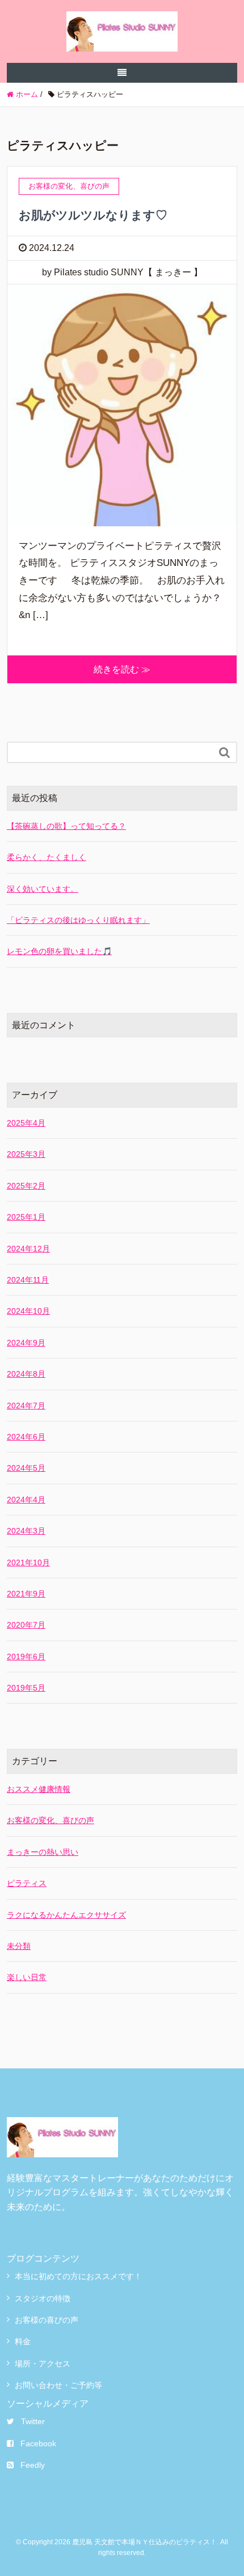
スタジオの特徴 (43, 2298)
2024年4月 (26, 1500)
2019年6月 (26, 1657)
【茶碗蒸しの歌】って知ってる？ (66, 826)
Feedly (33, 2465)
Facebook (38, 2443)
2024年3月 (26, 1531)
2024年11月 (28, 1280)
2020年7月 (26, 1625)
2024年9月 (26, 1343)
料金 (23, 2341)
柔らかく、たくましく (47, 857)
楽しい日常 (27, 1977)
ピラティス (27, 1883)
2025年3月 (26, 1154)
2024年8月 (26, 1374)
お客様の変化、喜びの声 (51, 1820)
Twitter (33, 2421)
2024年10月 (28, 1311)
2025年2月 (26, 1186)
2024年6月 (26, 1437)
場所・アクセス (43, 2364)
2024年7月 (26, 1406)
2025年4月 (26, 1123)
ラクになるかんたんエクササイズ (66, 1915)
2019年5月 (26, 1688)
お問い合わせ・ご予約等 (58, 2385)
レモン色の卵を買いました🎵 (59, 951)
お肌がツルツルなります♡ (93, 215)
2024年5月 (26, 1468)
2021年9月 (26, 1594)
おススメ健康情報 (39, 1789)
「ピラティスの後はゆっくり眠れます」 (78, 920)
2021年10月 (28, 1562)
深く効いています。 (43, 889)
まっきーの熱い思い (43, 1852)
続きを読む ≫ (122, 669)
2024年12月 (28, 1249)
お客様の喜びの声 (47, 2320)
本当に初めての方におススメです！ (78, 2276)
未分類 (19, 1946)
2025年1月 (26, 1217)
